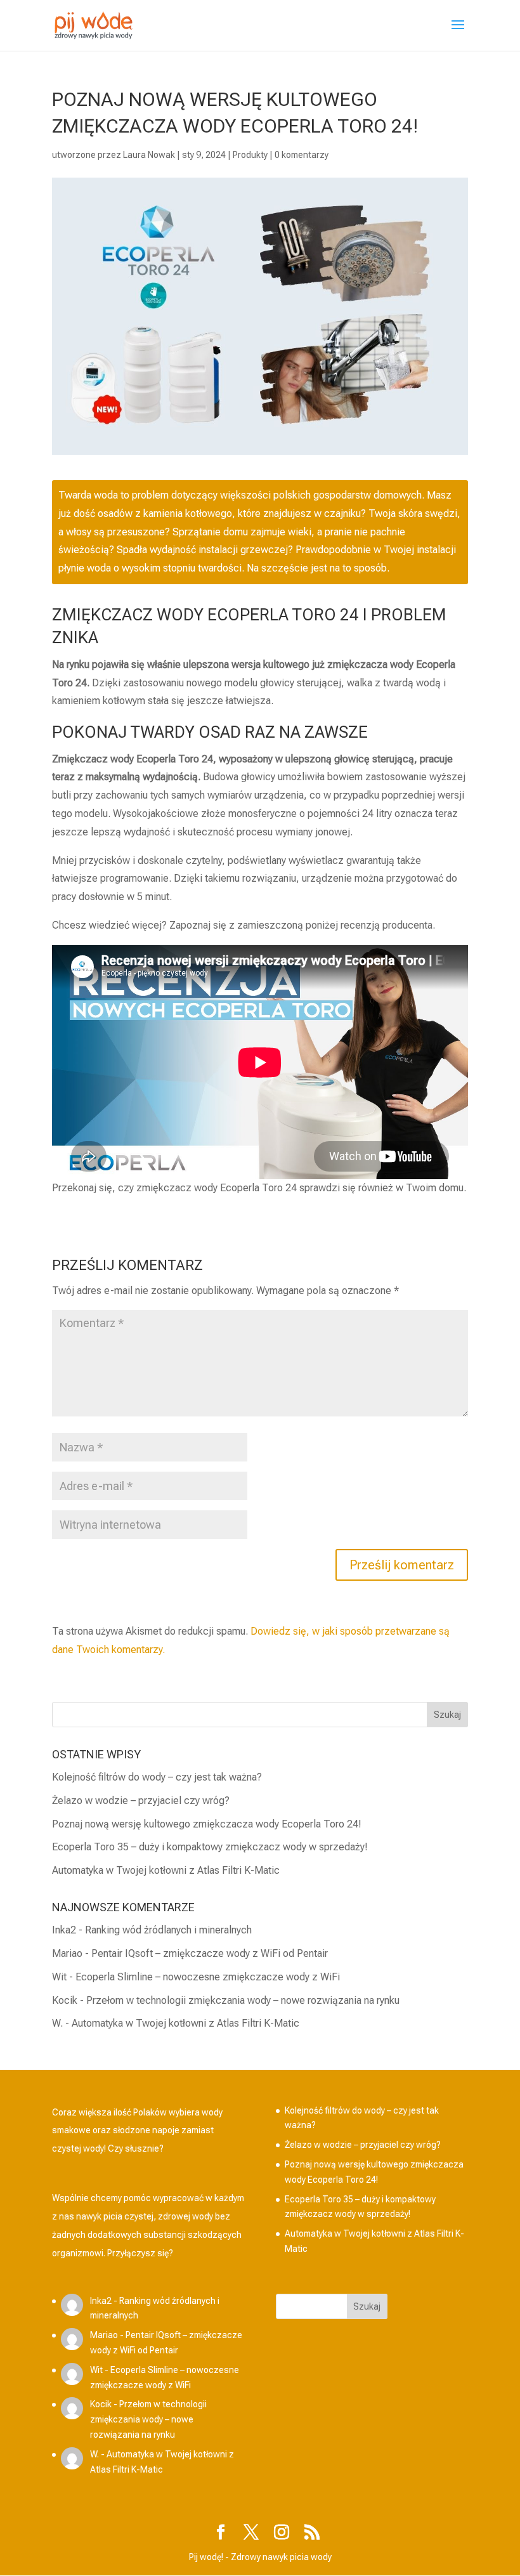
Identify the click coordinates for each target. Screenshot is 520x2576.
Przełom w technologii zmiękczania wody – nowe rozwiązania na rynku (243, 2000)
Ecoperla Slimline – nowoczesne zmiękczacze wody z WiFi (208, 1977)
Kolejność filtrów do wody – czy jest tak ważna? (157, 1777)
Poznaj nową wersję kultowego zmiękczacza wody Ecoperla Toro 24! (207, 1824)
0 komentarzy (302, 155)
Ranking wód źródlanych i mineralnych (168, 1930)
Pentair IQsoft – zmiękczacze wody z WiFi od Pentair (210, 1953)
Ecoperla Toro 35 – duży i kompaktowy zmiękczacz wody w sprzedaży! (210, 1847)
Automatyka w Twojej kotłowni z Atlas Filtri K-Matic (166, 1870)
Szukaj (367, 2306)
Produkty (250, 155)
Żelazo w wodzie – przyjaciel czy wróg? (141, 1801)
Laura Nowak (149, 155)
